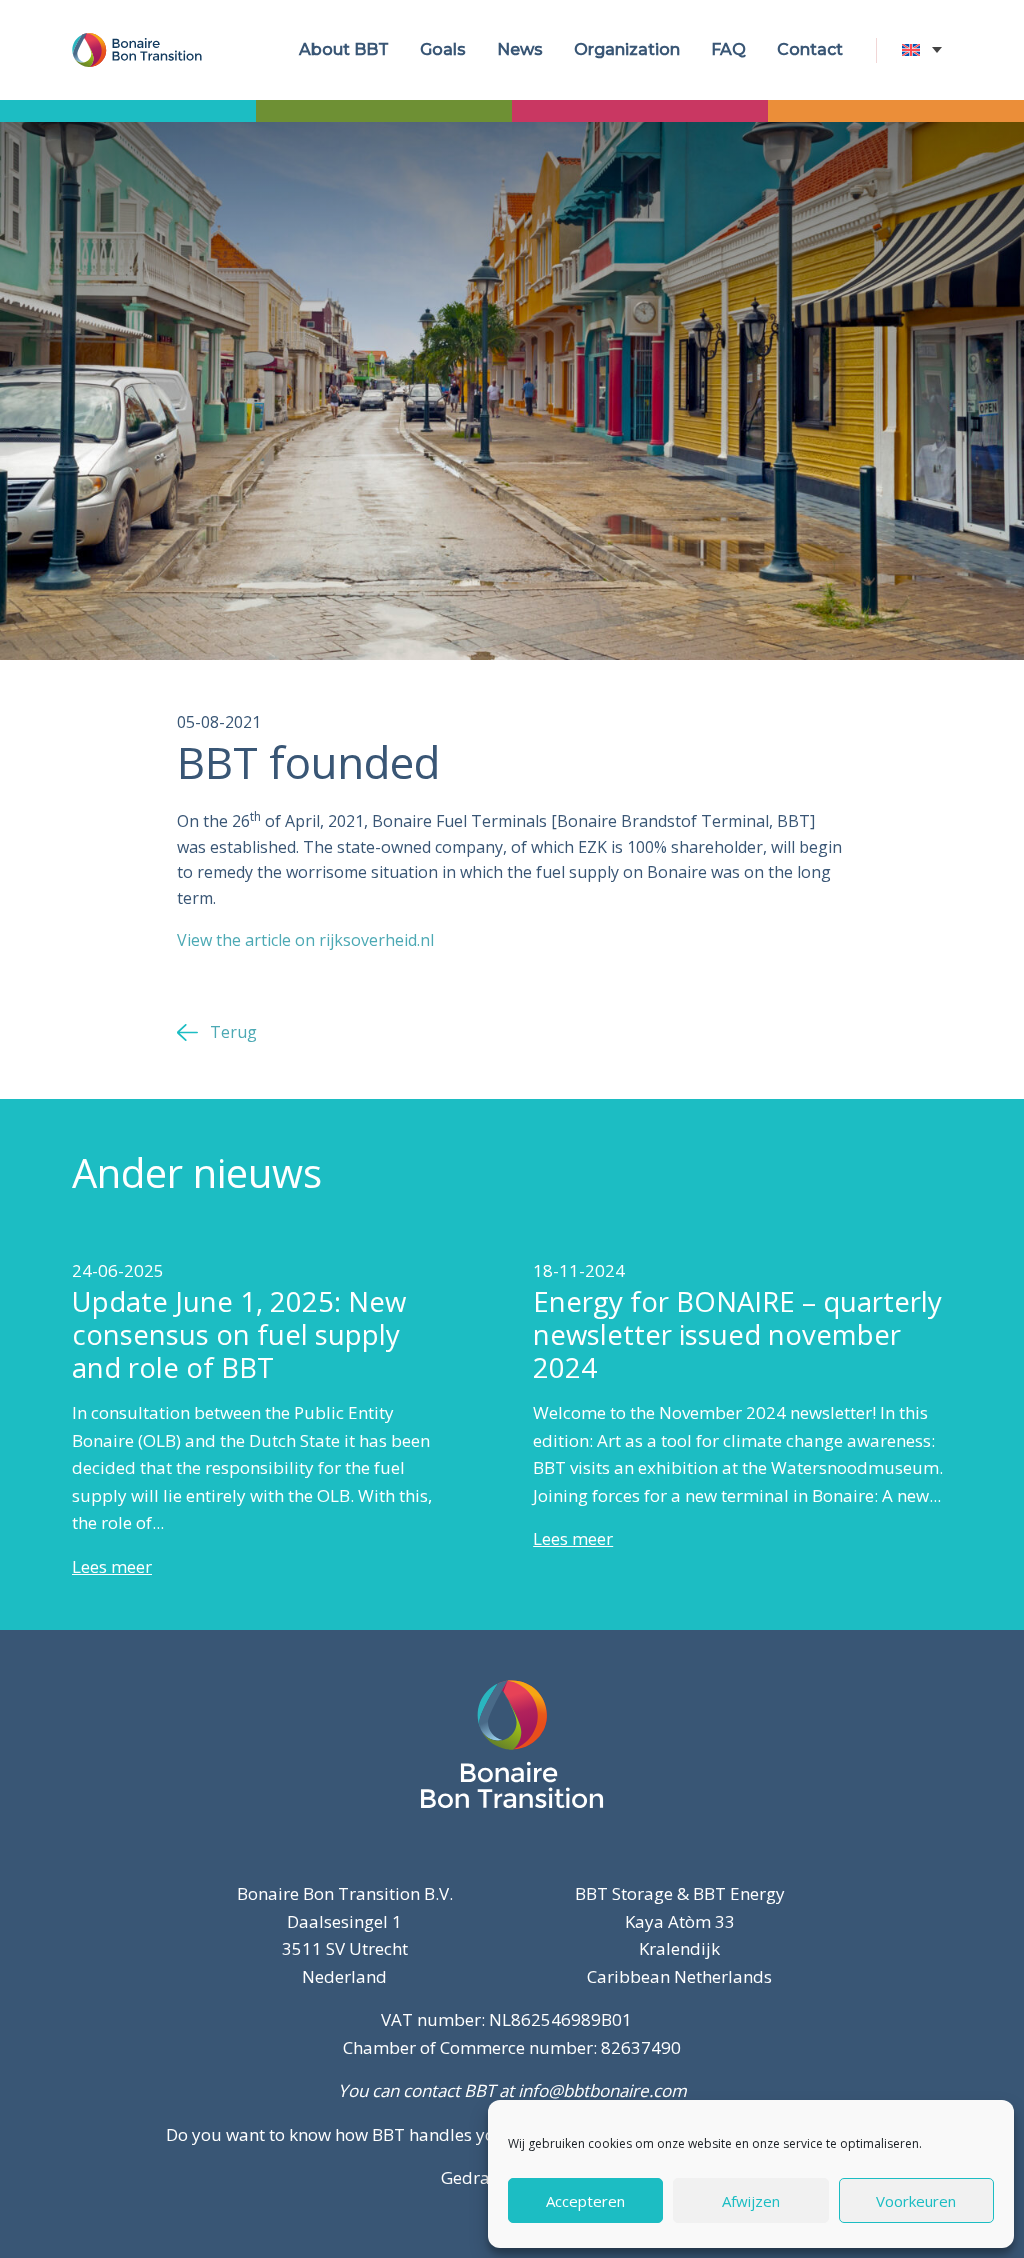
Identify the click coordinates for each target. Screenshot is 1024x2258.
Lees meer (112, 1566)
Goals (443, 49)
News (520, 49)
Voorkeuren (916, 2201)
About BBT (344, 49)
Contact (810, 49)
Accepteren (585, 2201)
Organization (627, 49)
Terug (233, 1032)
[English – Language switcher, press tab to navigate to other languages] (927, 50)
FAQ (728, 49)
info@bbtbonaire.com (602, 2090)
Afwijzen (751, 2201)
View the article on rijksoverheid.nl (305, 940)
